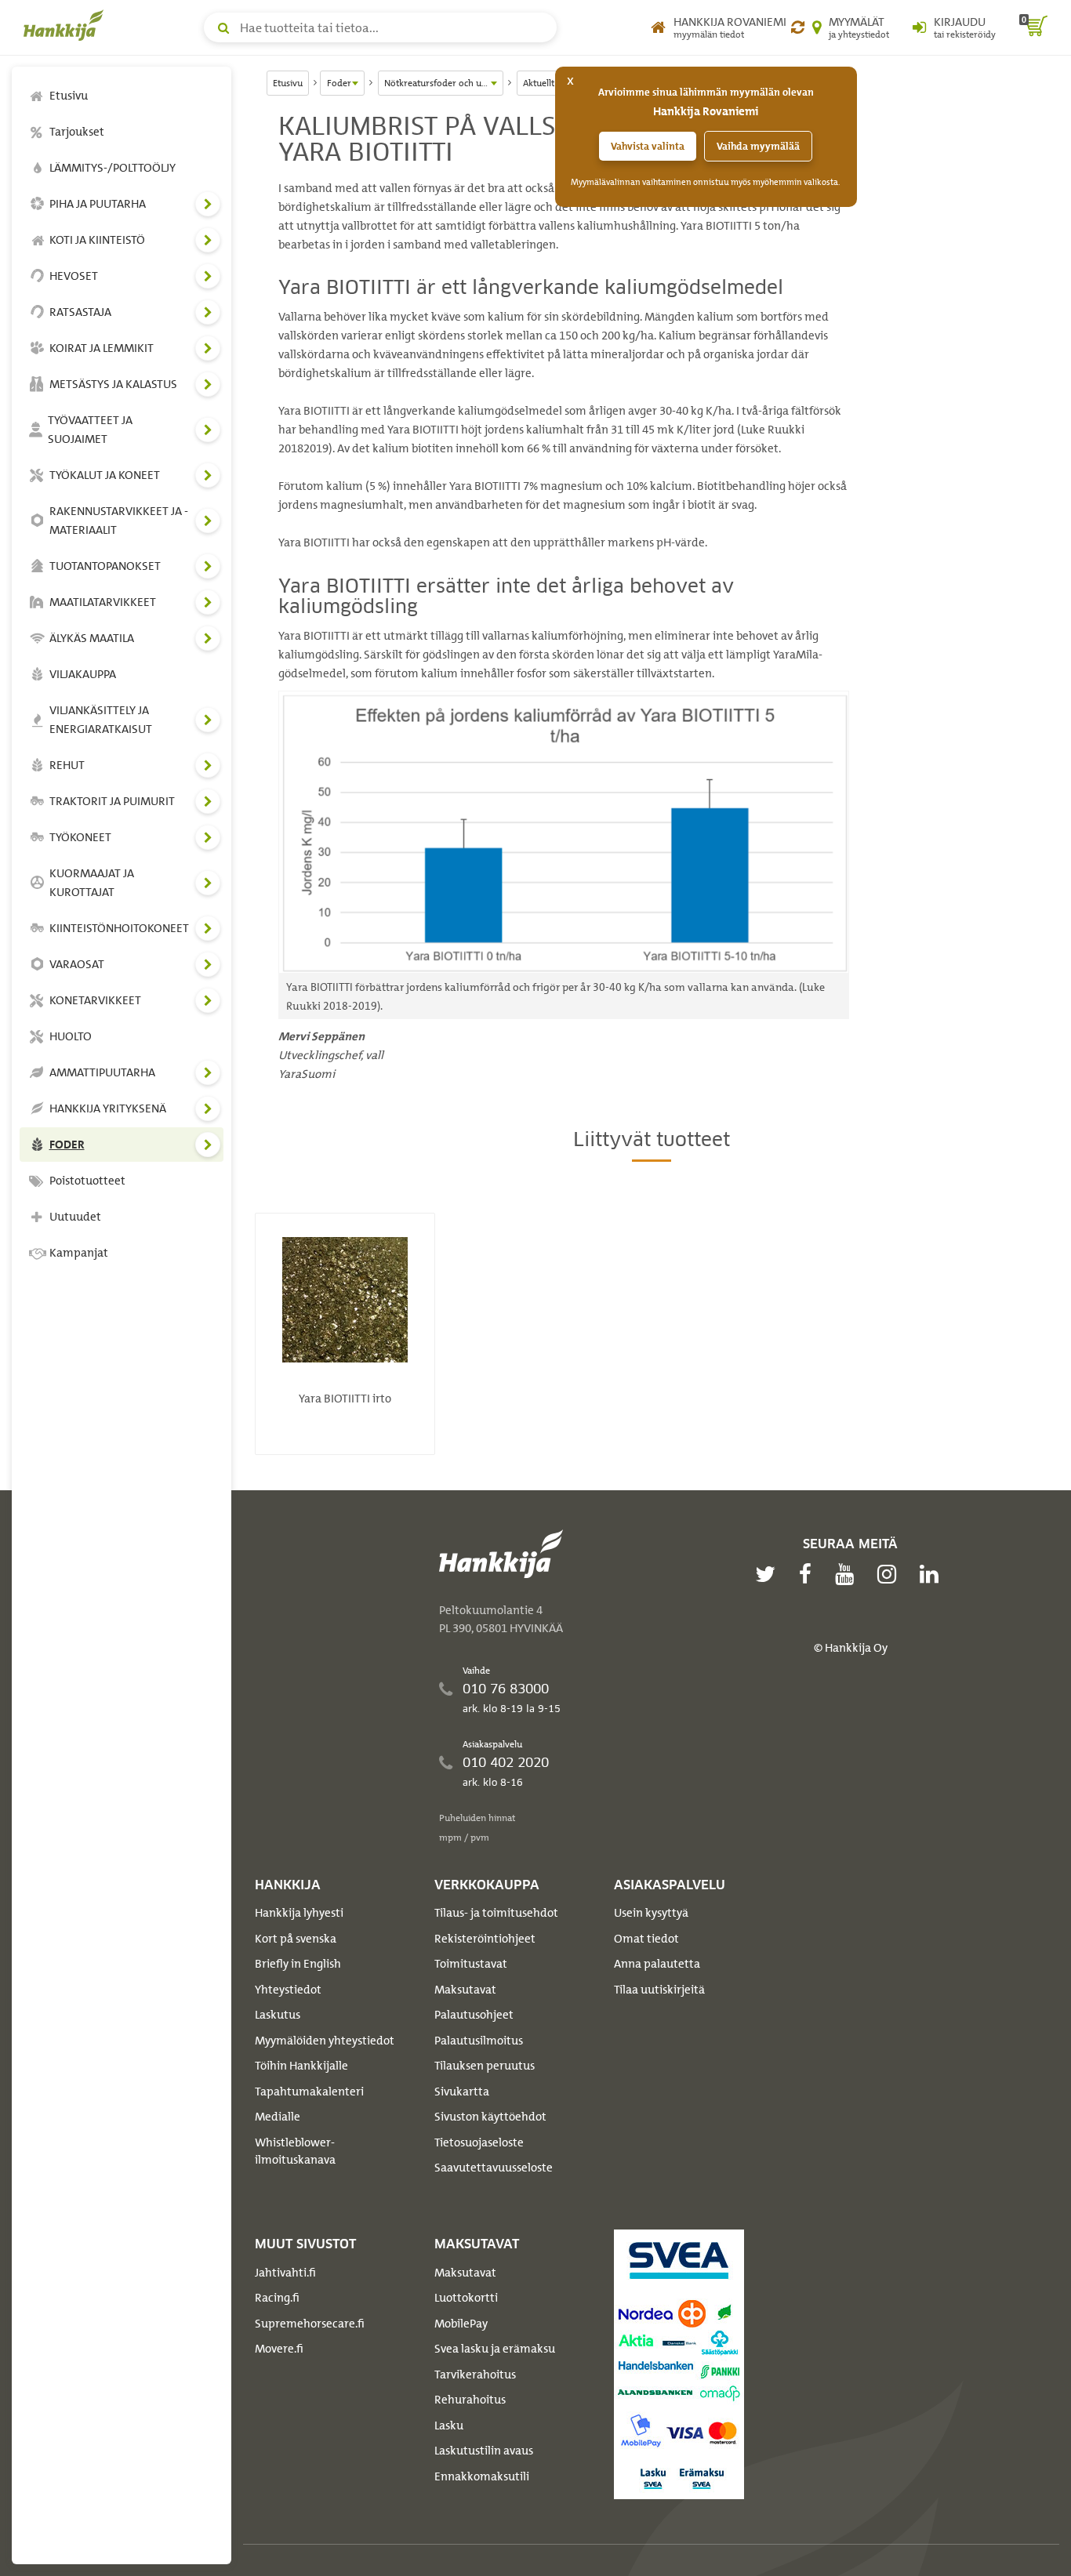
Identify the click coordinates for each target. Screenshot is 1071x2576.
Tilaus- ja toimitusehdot (496, 1913)
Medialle (278, 2117)
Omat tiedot (646, 1939)
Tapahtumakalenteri (309, 2092)
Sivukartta (462, 2092)
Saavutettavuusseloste (494, 2168)
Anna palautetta (657, 1964)
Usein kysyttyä (651, 1913)
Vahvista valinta (648, 146)
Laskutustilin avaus (484, 2451)
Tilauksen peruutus (485, 2066)
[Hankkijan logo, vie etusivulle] (67, 25)
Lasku (449, 2425)
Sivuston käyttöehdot (490, 2117)
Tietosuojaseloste (479, 2142)
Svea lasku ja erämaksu (495, 2349)
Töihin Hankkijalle (301, 2066)
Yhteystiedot (288, 1990)
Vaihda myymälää (758, 146)
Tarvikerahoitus (475, 2375)
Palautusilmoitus (479, 2041)
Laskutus (278, 2015)
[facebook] (809, 1574)
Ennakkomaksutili (482, 2476)
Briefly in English (298, 1964)
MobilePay (461, 2324)
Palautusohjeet (474, 2015)
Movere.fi (279, 2349)
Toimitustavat (471, 1964)
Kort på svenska (296, 1939)
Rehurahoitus (470, 2400)
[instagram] (891, 1574)
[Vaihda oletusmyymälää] (798, 27)
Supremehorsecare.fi (310, 2324)
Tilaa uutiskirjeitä (659, 1990)
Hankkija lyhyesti (299, 1913)
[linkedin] (933, 1574)
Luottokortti (466, 2298)
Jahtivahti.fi (285, 2273)
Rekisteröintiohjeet (485, 1939)
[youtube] (848, 1574)
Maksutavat (465, 1990)
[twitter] (769, 1574)
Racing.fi (277, 2298)
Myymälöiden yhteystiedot (325, 2041)
